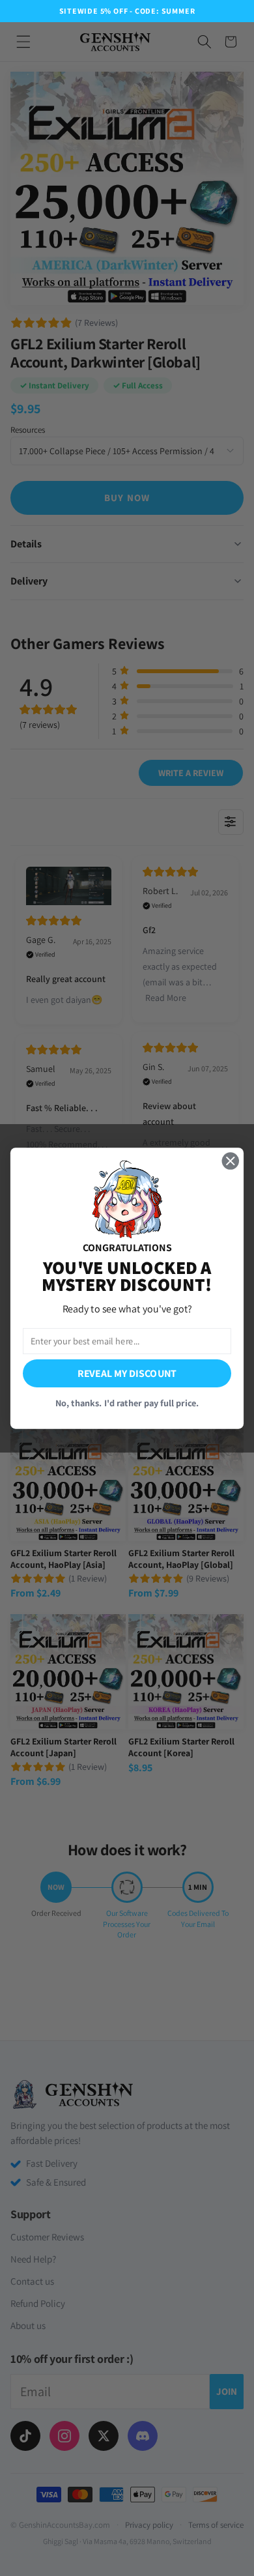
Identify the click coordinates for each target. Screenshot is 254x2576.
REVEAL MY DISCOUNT (127, 1373)
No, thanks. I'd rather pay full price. (127, 1402)
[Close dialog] (231, 1161)
